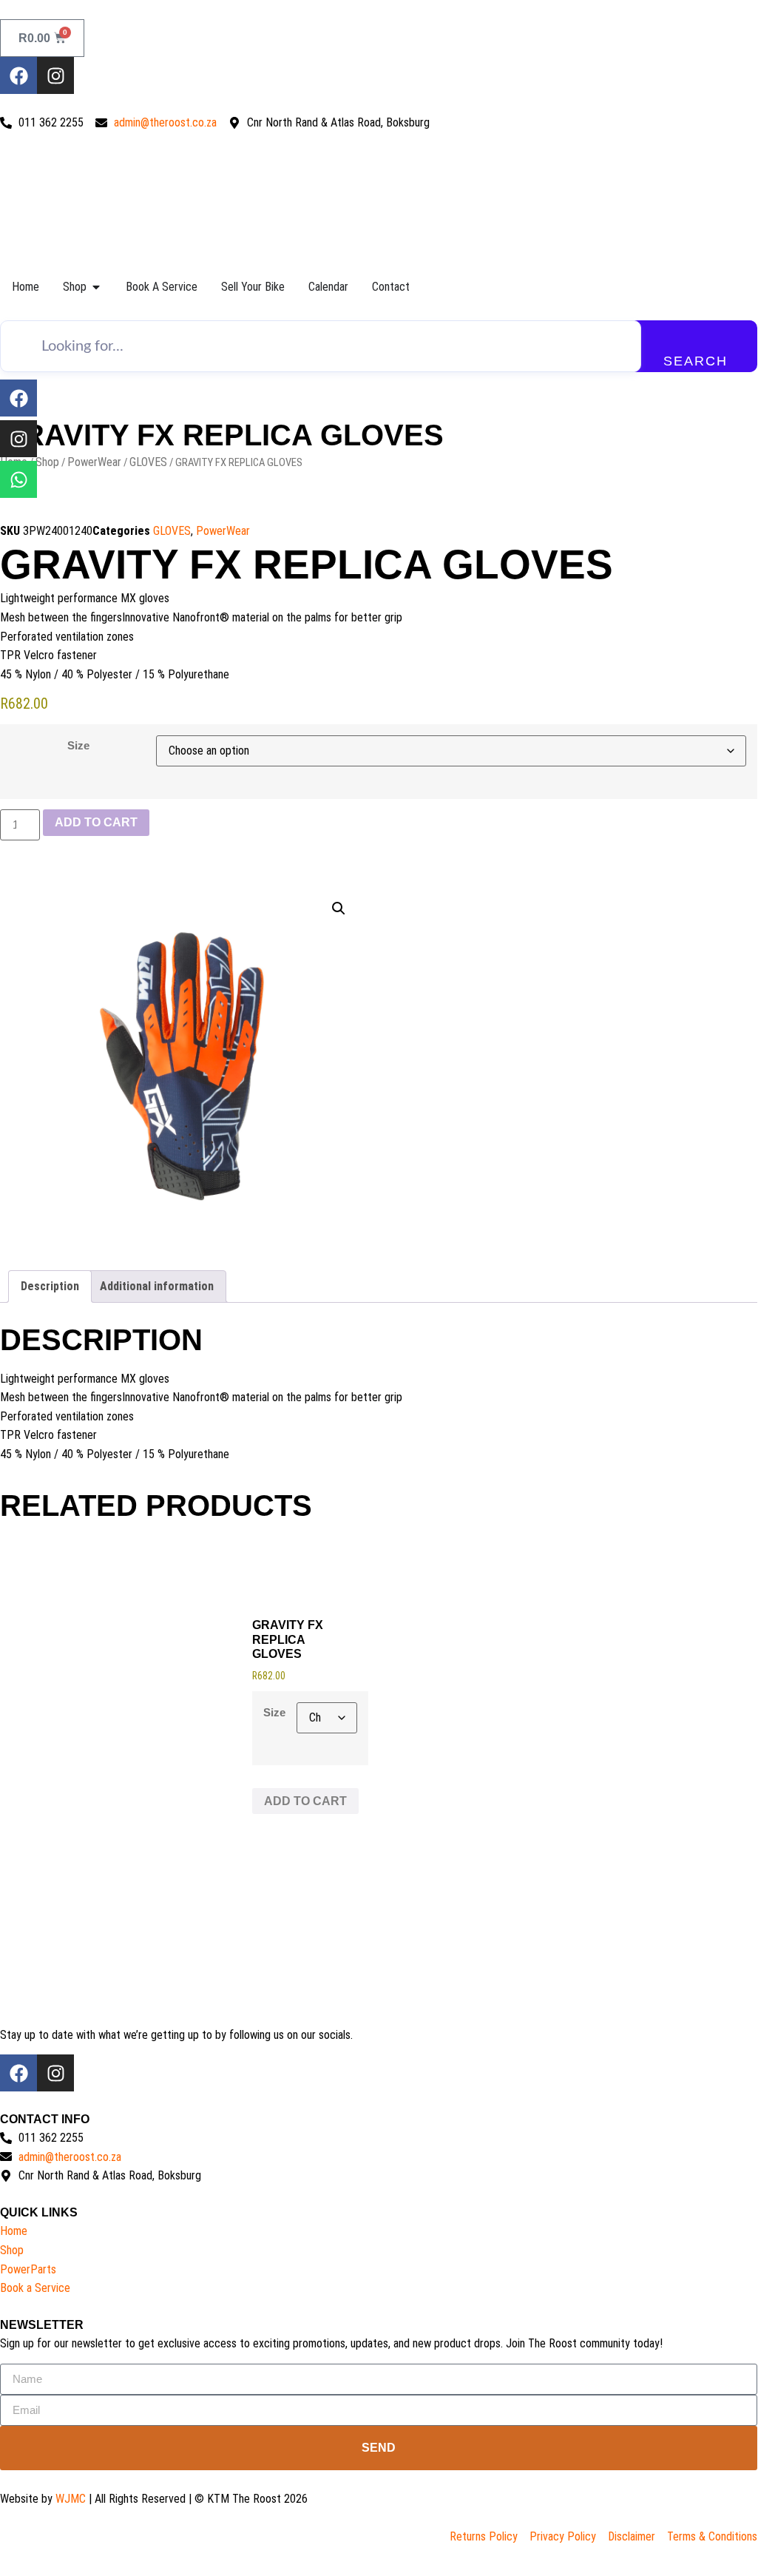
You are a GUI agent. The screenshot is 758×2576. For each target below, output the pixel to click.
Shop (47, 462)
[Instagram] (55, 75)
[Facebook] (18, 75)
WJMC (71, 2499)
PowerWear (94, 462)
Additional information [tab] (157, 1286)
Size (78, 745)
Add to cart (96, 822)
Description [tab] (50, 1286)
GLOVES (148, 462)
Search (696, 361)
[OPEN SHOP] (96, 287)
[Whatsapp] (18, 479)
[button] (339, 908)
